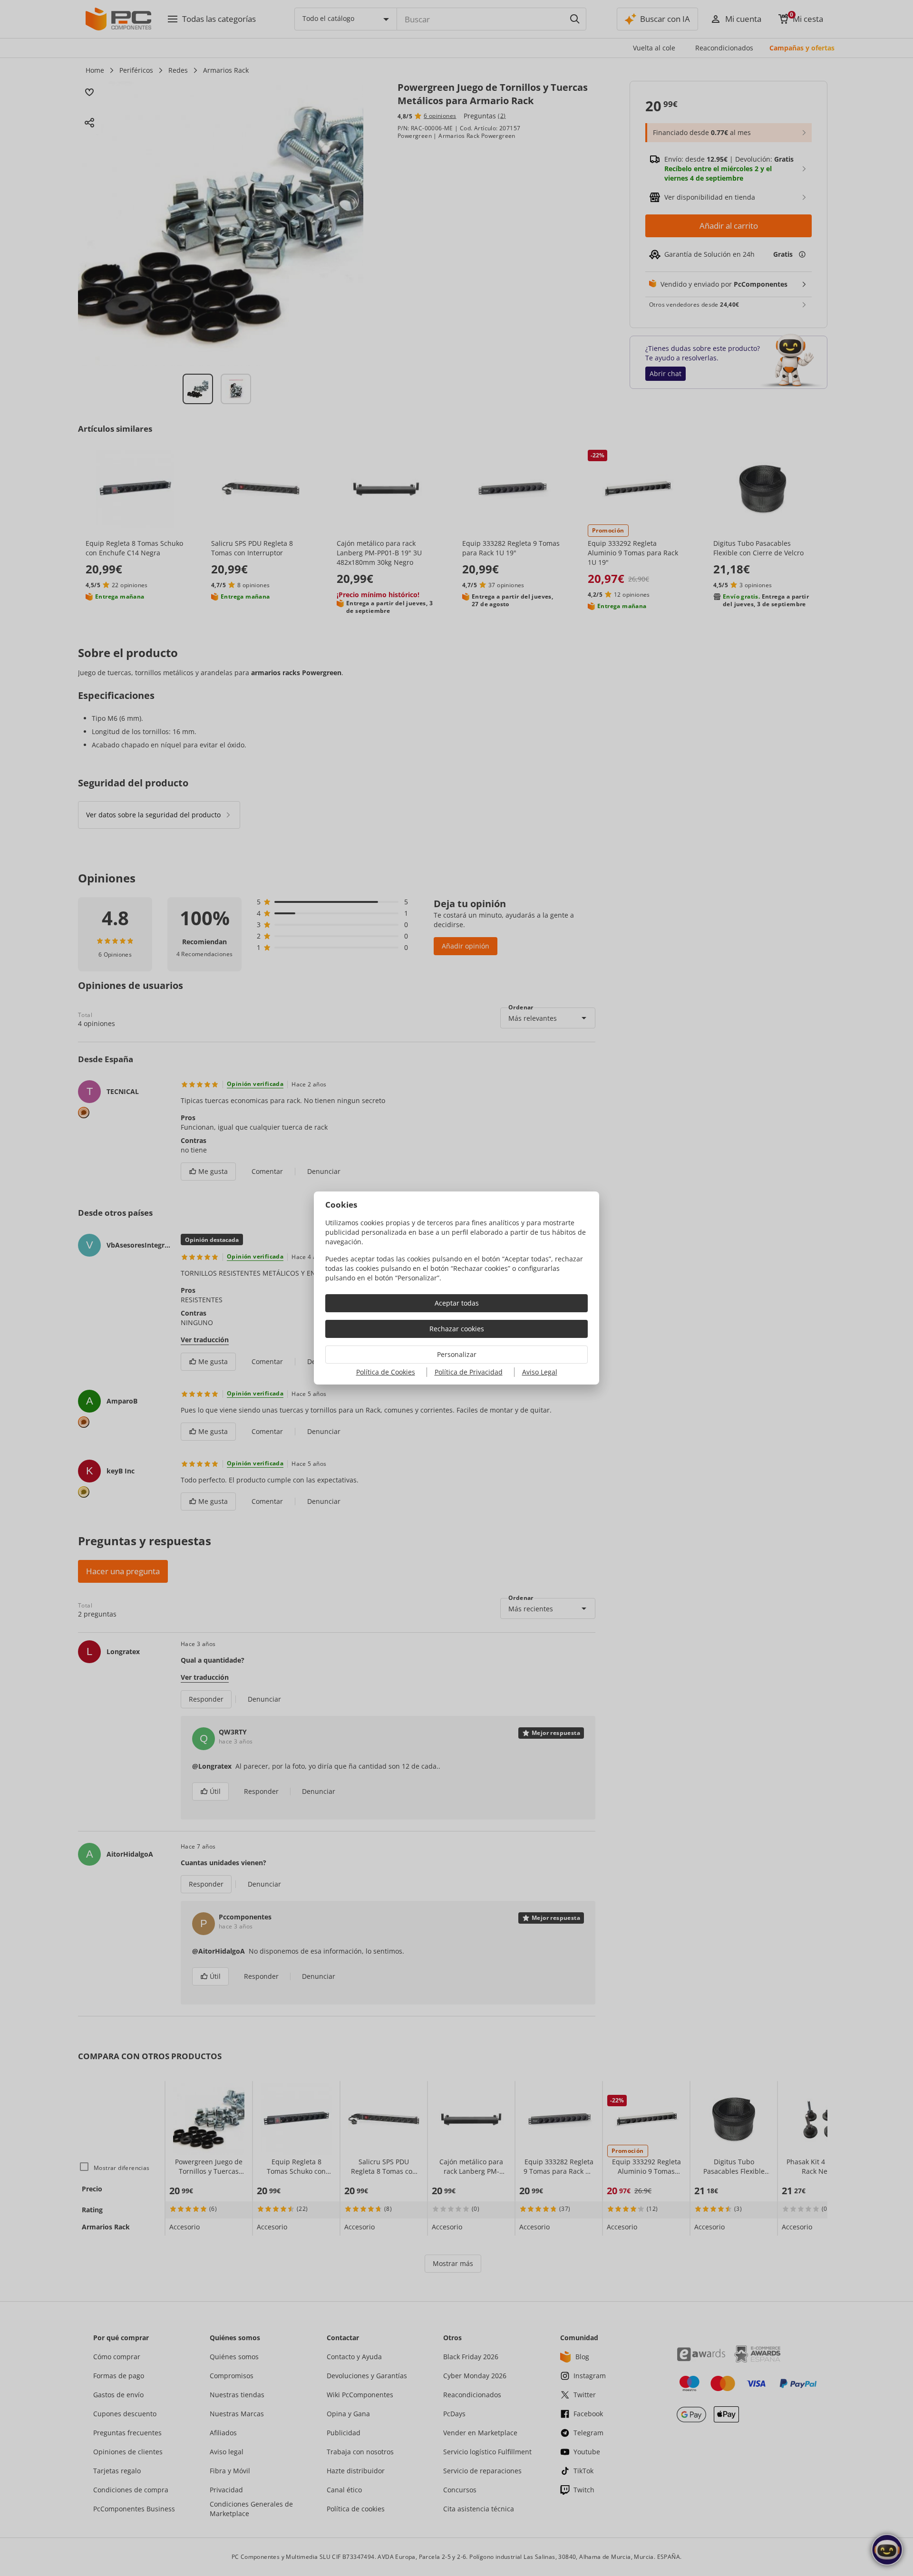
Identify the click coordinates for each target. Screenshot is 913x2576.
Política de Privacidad (469, 1372)
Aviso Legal (540, 1372)
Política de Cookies (386, 1372)
